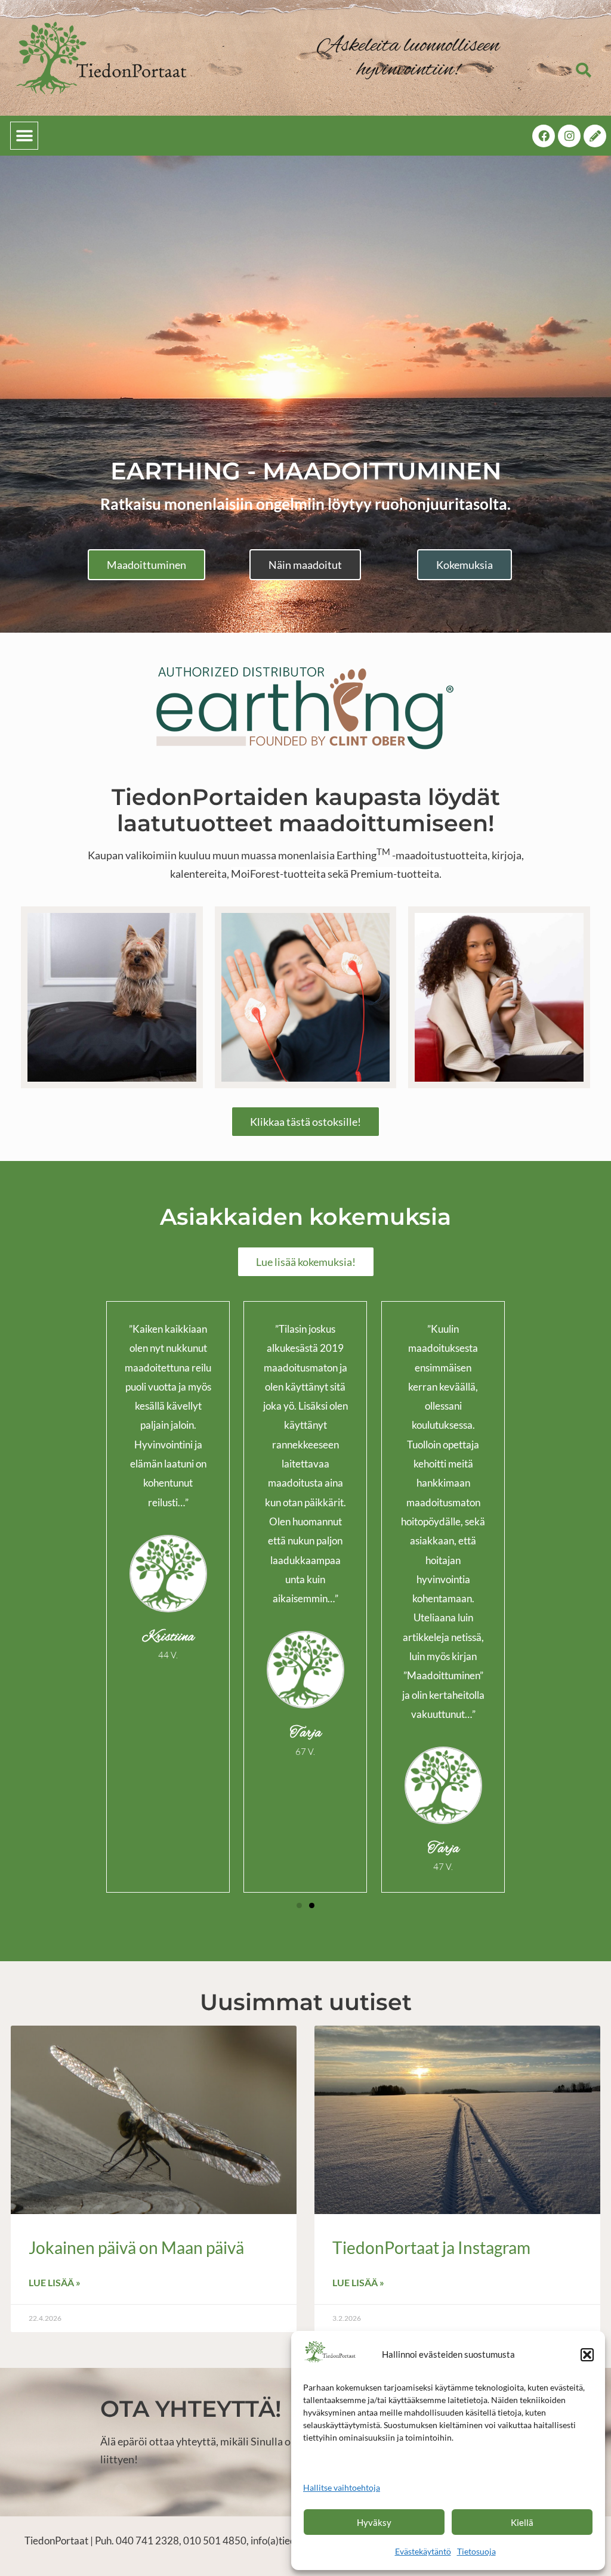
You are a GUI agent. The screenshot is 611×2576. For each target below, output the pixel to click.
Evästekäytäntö (423, 2551)
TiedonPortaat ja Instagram (431, 2247)
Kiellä (522, 2522)
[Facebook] (544, 136)
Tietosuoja (476, 2551)
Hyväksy (374, 2522)
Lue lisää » (55, 2282)
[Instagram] (569, 136)
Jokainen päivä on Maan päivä (136, 2247)
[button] (587, 2355)
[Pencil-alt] (595, 136)
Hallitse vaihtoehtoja (342, 2487)
